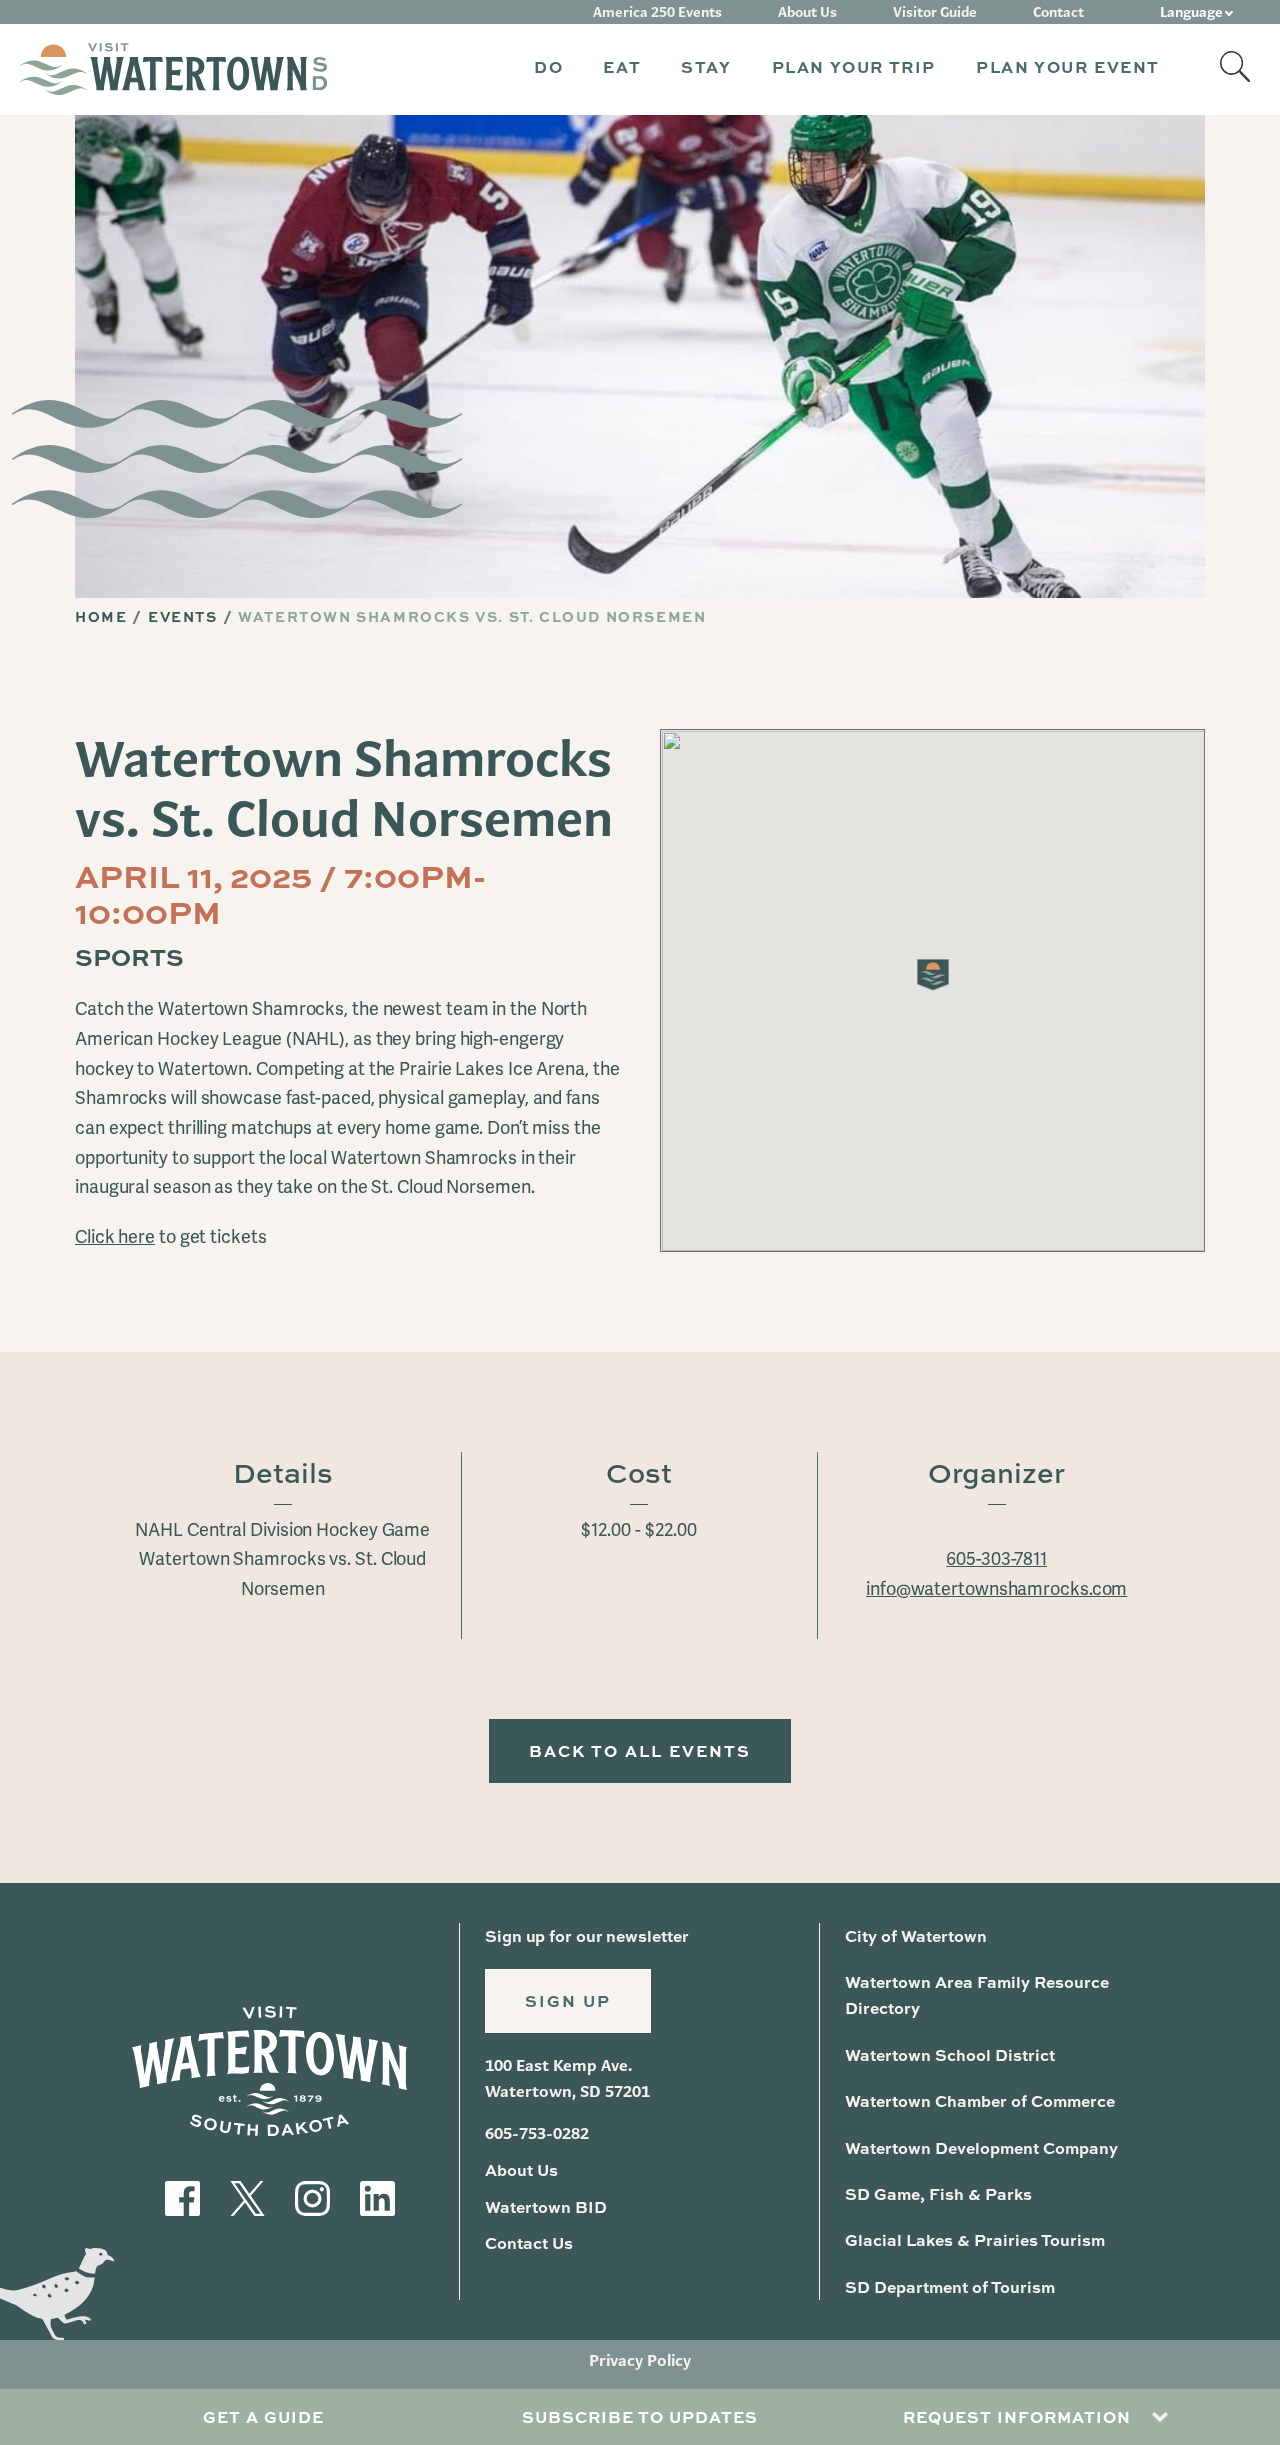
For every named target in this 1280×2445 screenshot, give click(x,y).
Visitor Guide (935, 12)
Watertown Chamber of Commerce (980, 2100)
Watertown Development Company (981, 2147)
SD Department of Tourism (950, 2286)
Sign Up (568, 2000)
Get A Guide (263, 2416)
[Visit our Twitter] (247, 2196)
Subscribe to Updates (640, 2416)
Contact (1058, 12)
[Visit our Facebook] (182, 2196)
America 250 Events (657, 12)
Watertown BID (546, 2206)
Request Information (1017, 2416)
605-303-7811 (996, 1558)
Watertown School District (950, 2054)
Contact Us (529, 2242)
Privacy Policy (640, 2360)
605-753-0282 (537, 2133)
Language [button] (1191, 12)
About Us (807, 12)
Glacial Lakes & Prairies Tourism (975, 2239)
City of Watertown (916, 1935)
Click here (115, 1236)
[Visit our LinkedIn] (377, 2196)
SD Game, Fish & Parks (938, 2193)
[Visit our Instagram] (312, 2196)
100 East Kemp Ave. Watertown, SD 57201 (567, 2078)
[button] (548, 69)
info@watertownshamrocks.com (996, 1588)
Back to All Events (640, 1750)
